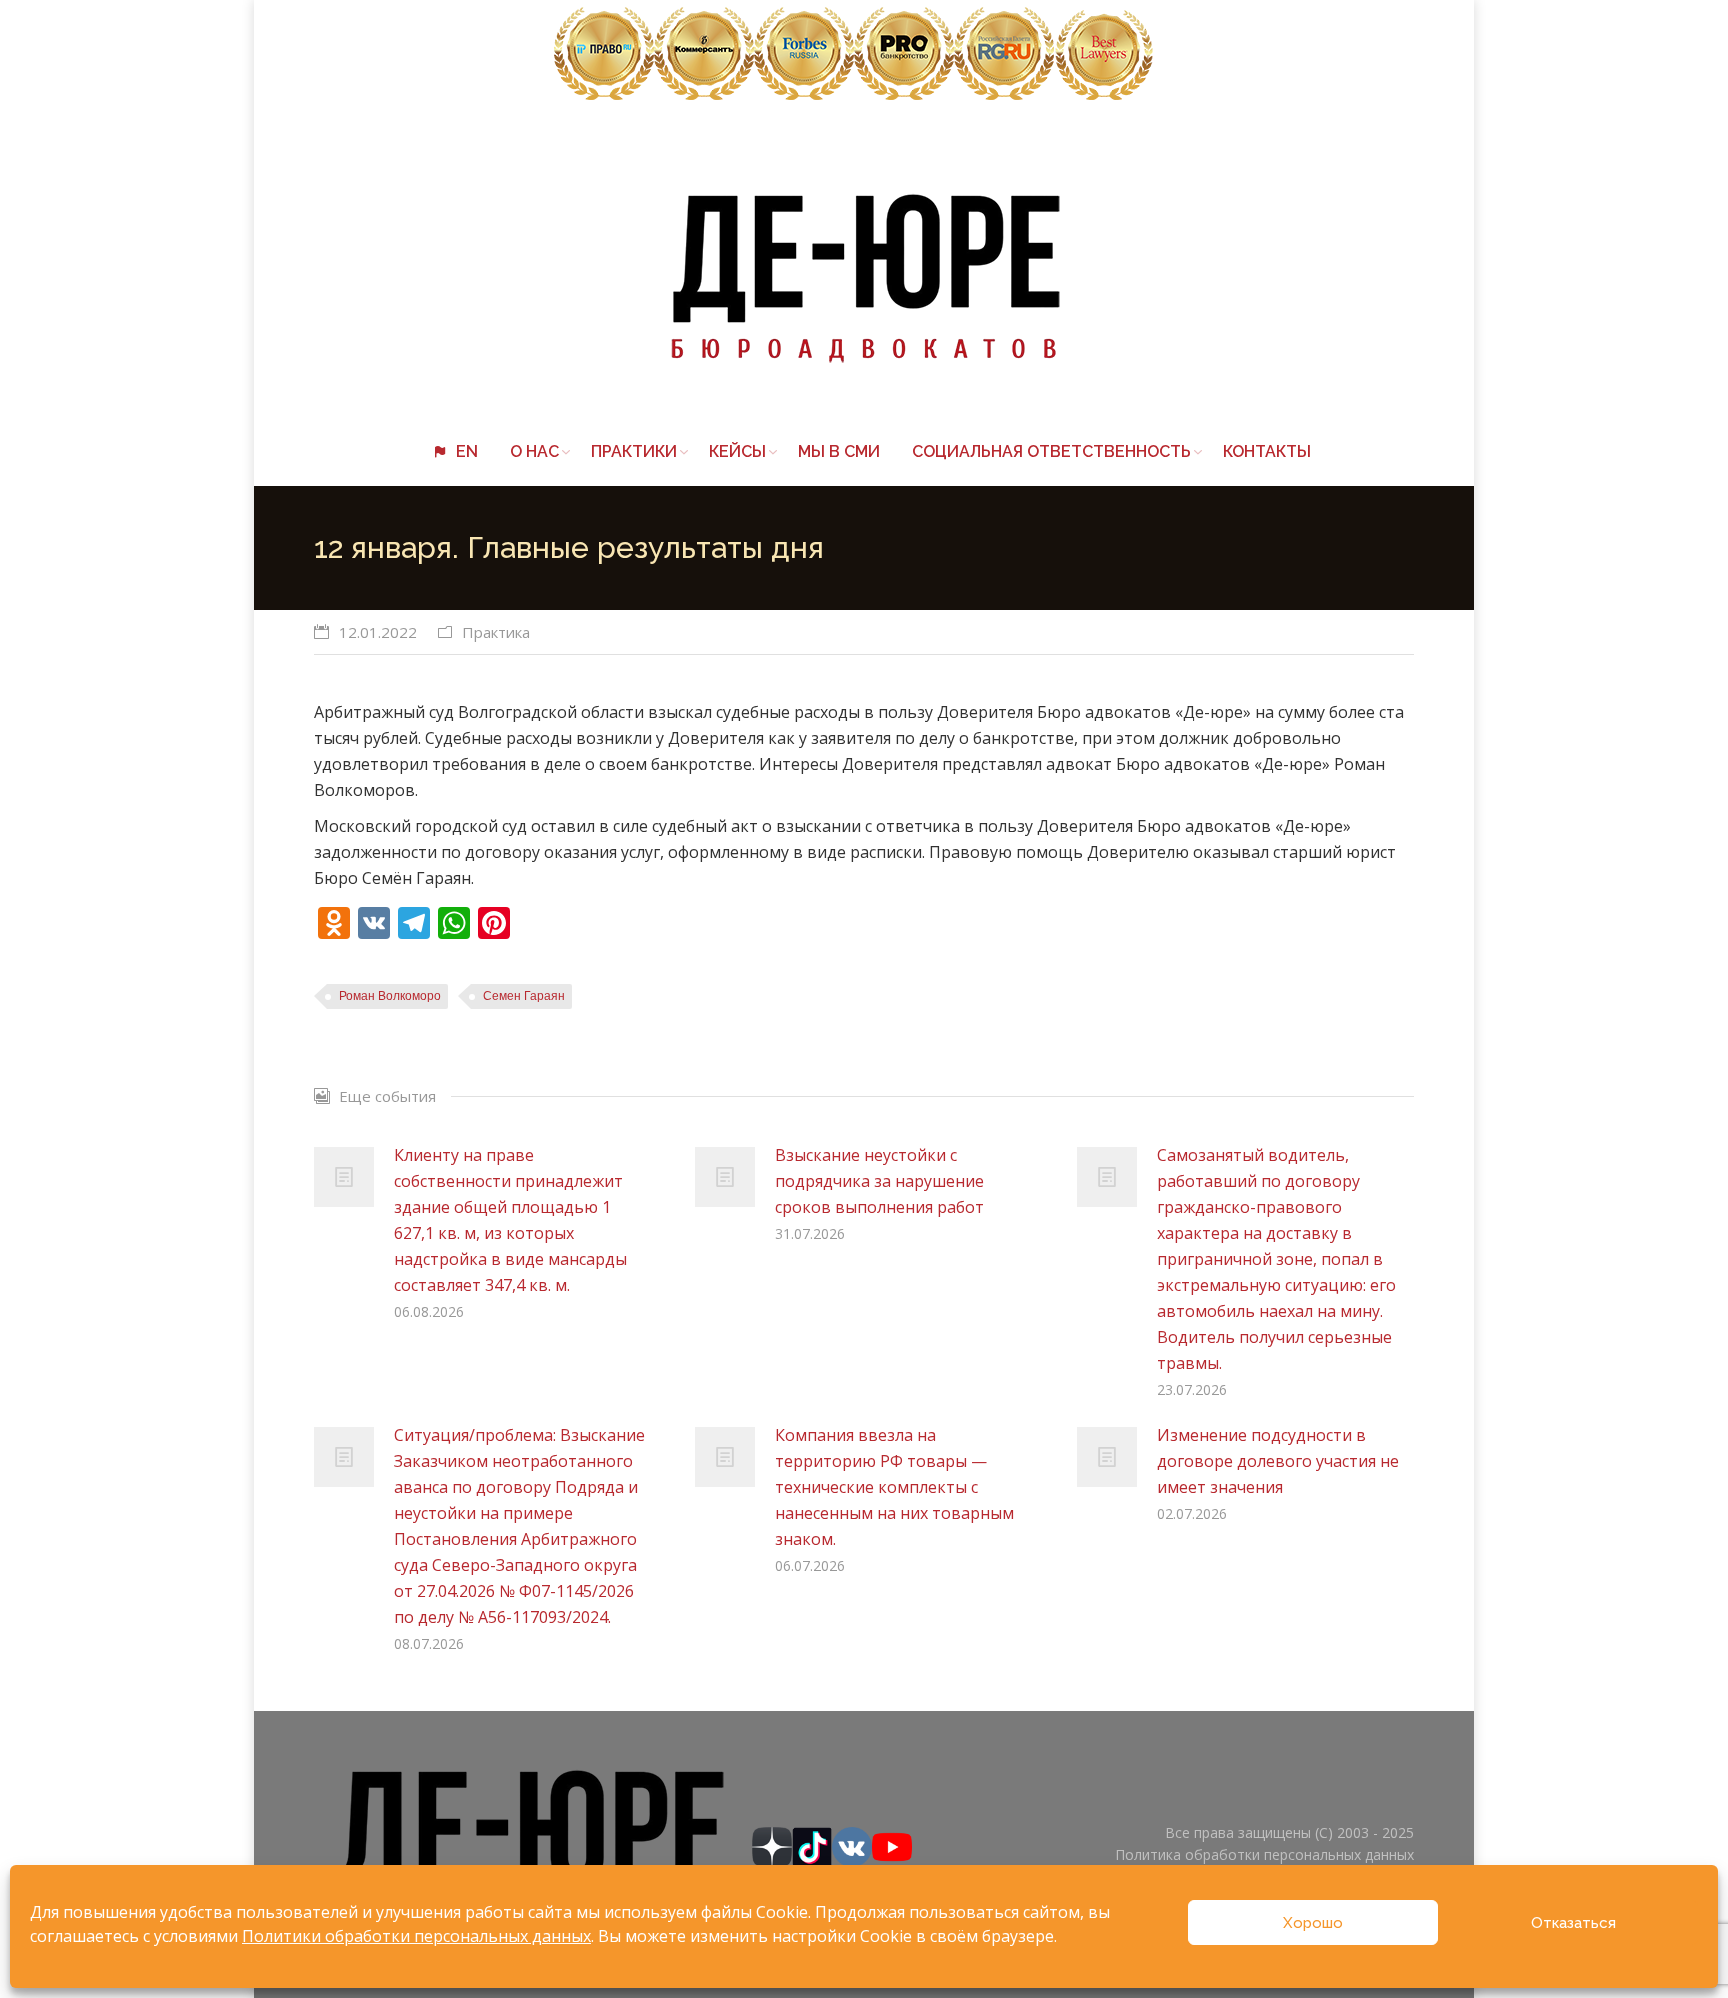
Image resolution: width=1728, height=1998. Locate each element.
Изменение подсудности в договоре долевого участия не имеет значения (1278, 1461)
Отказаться (1573, 1923)
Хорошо (1313, 1923)
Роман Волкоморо (390, 996)
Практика (496, 632)
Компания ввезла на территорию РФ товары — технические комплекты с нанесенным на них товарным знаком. (894, 1487)
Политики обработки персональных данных (416, 1936)
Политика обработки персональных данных (1264, 1854)
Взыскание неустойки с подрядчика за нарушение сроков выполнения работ (879, 1181)
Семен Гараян (524, 996)
